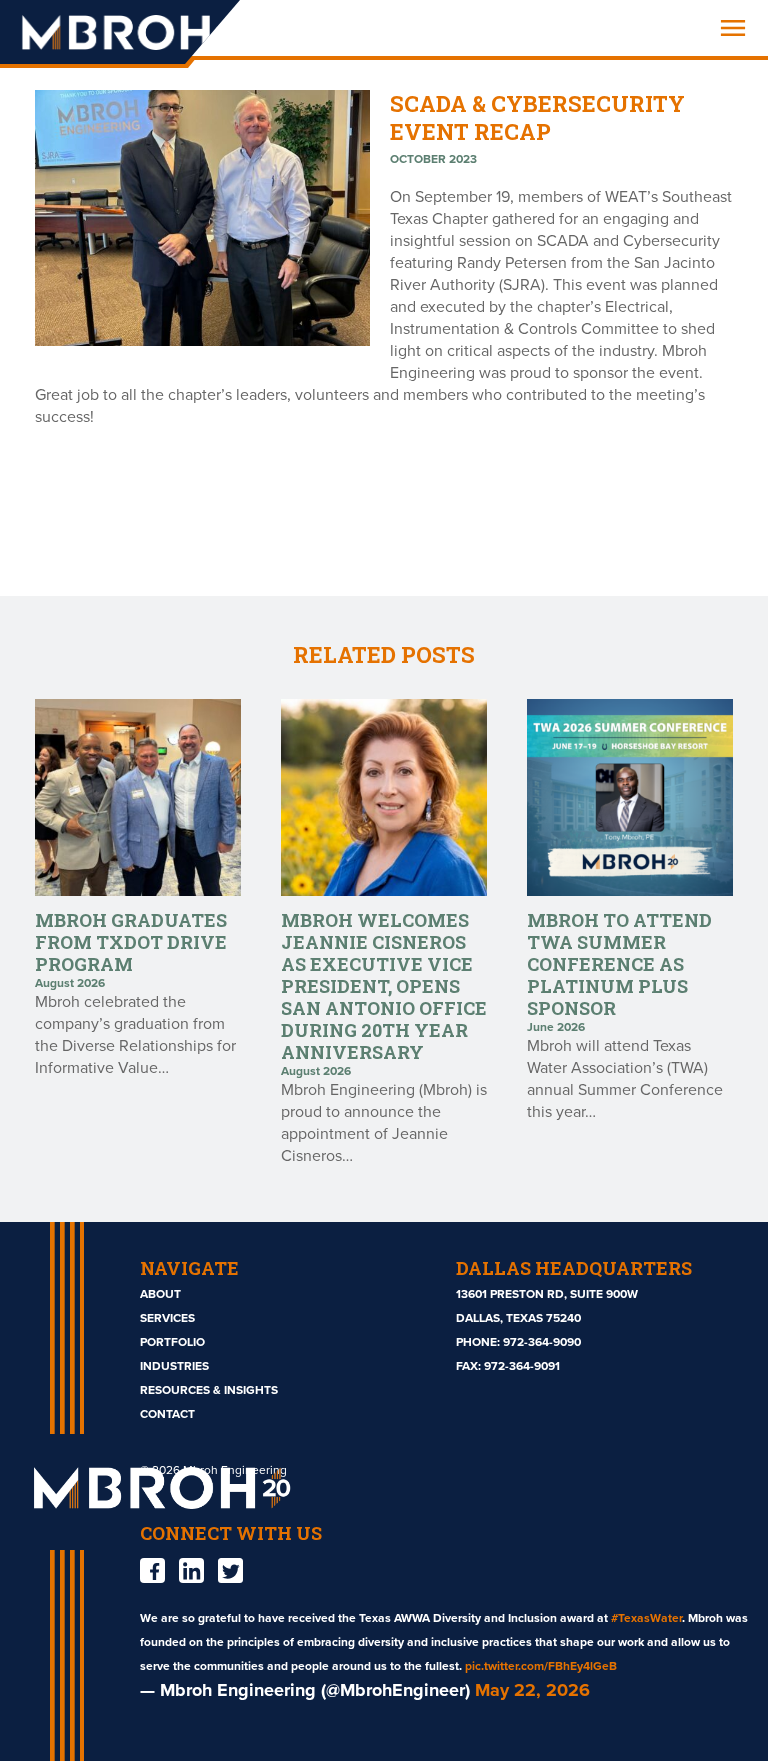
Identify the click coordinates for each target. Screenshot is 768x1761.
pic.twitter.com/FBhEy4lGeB (541, 1666)
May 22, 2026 (532, 1690)
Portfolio (172, 1342)
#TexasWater (646, 1618)
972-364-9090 (542, 1342)
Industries (174, 1366)
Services (167, 1318)
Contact (167, 1414)
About (160, 1294)
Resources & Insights (209, 1390)
